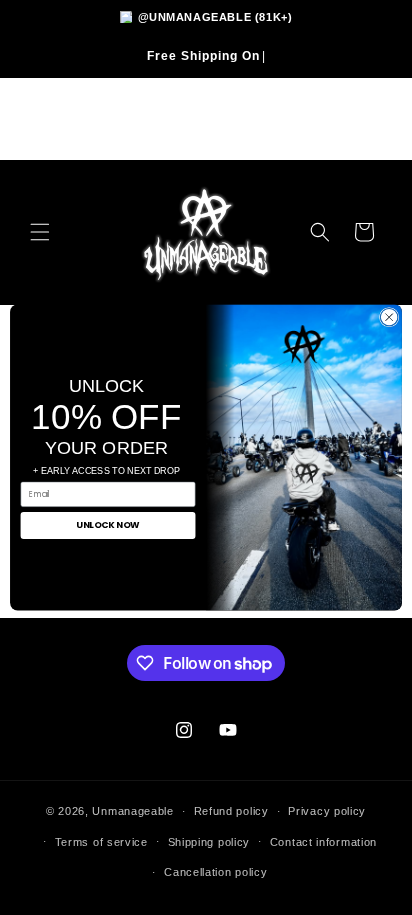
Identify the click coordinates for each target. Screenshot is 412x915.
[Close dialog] (389, 318)
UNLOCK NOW (108, 525)
